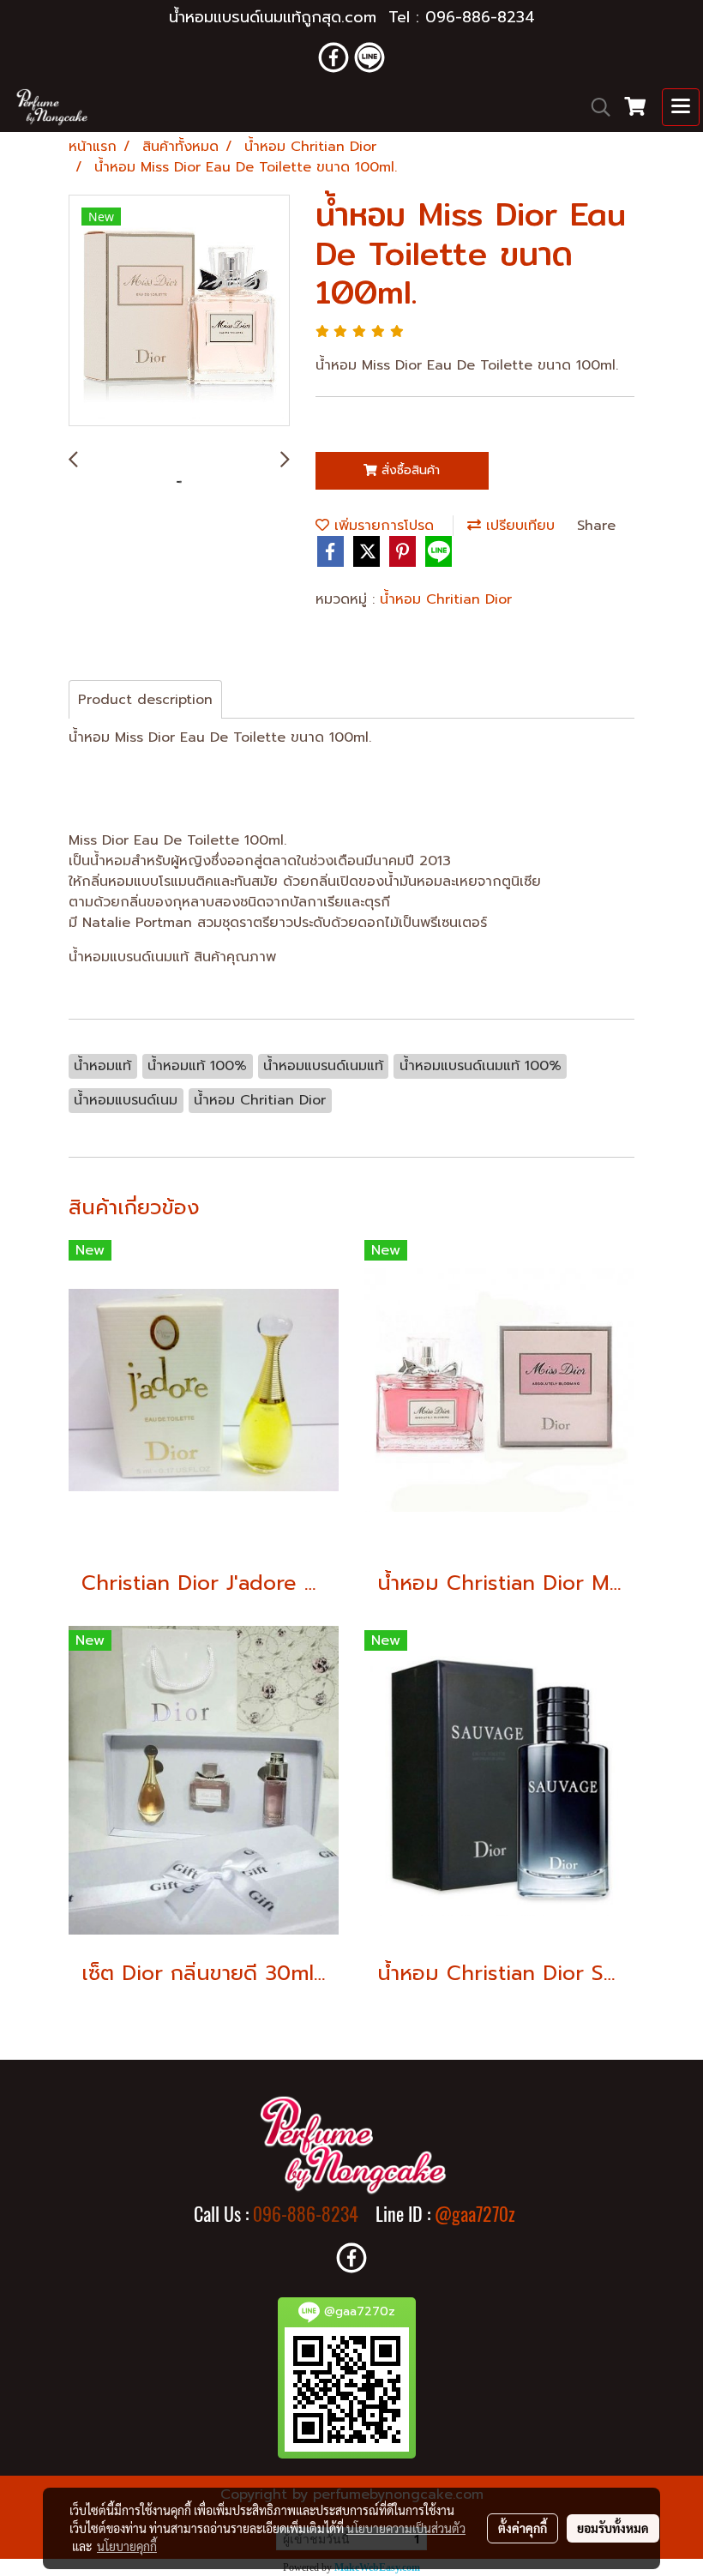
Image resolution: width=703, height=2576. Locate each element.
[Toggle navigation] (681, 107)
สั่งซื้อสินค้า (409, 470)
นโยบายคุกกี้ (127, 2546)
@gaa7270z (475, 2214)
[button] (595, 107)
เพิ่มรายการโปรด (382, 526)
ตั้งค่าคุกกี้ (523, 2528)
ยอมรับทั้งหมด (613, 2528)
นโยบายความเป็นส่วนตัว (406, 2528)
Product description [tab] (145, 700)
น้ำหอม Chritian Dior (446, 599)
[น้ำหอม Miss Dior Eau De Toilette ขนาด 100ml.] (179, 311)
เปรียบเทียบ (518, 526)
